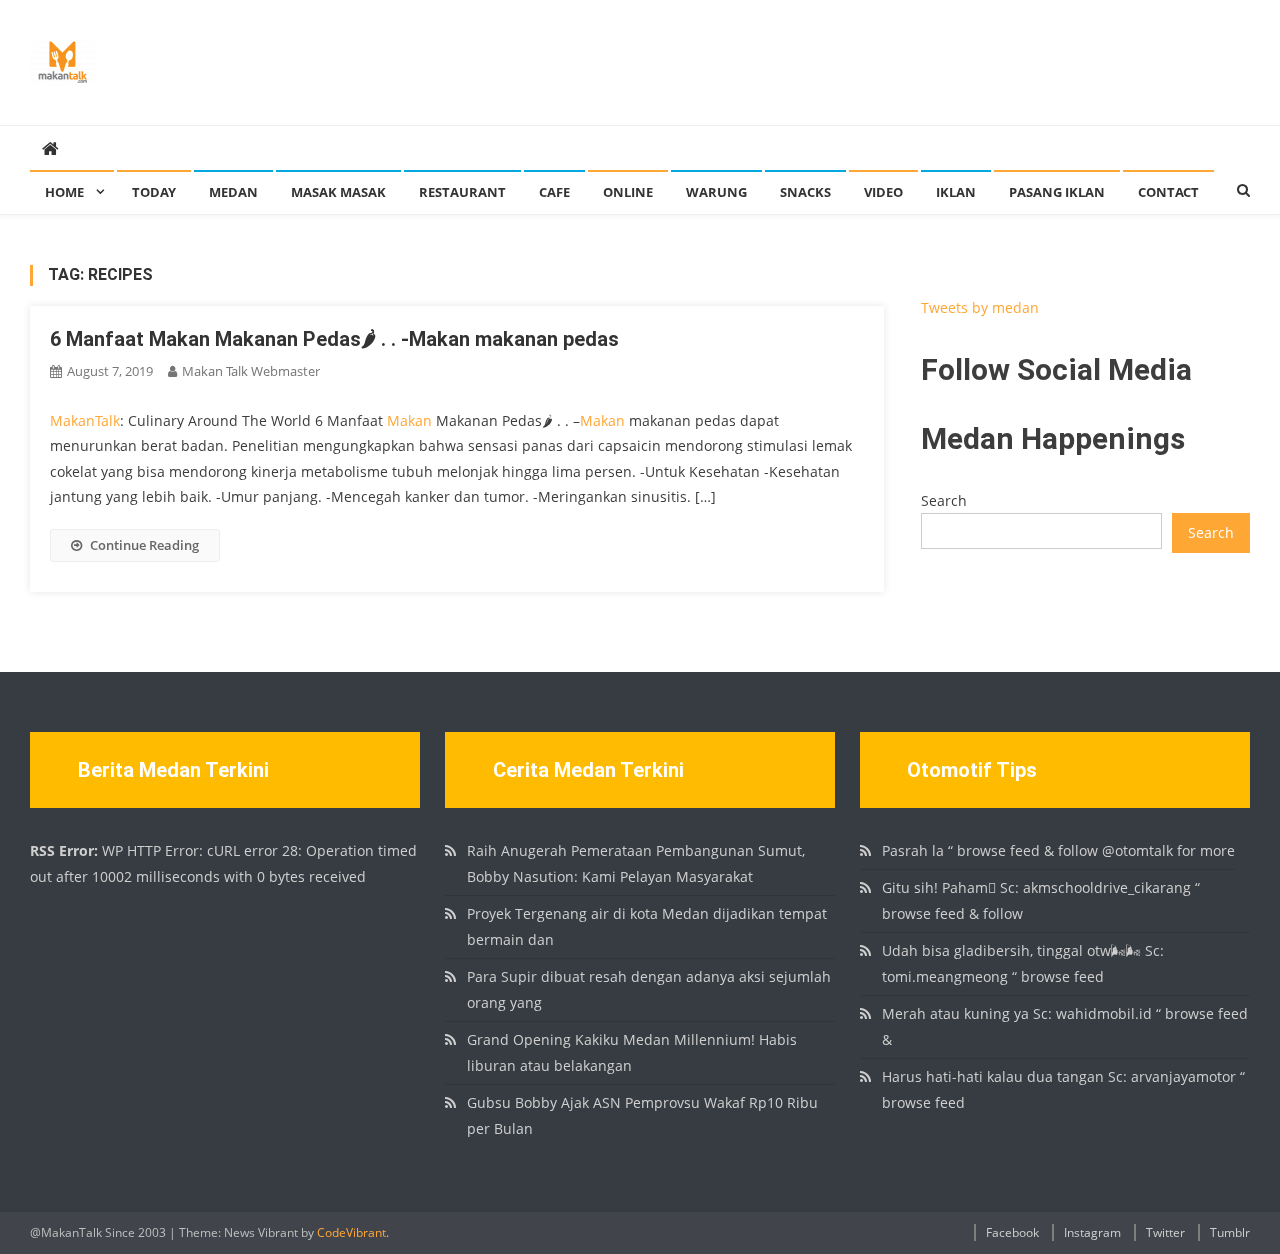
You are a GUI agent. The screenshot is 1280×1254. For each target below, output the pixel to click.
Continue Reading (144, 545)
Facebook (1012, 1232)
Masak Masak (338, 192)
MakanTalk (85, 420)
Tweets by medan (980, 307)
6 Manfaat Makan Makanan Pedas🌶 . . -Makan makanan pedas (334, 339)
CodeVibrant (351, 1232)
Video (883, 192)
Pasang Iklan (1057, 192)
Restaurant (462, 192)
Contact (1168, 192)
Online (628, 192)
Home (64, 192)
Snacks (805, 192)
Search (944, 500)
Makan (409, 420)
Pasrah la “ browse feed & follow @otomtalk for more (1058, 850)
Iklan (956, 192)
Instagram (1092, 1232)
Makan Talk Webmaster (251, 371)
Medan (233, 192)
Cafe (554, 192)
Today (154, 192)
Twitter (1165, 1232)
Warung (716, 192)
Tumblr (1230, 1232)
